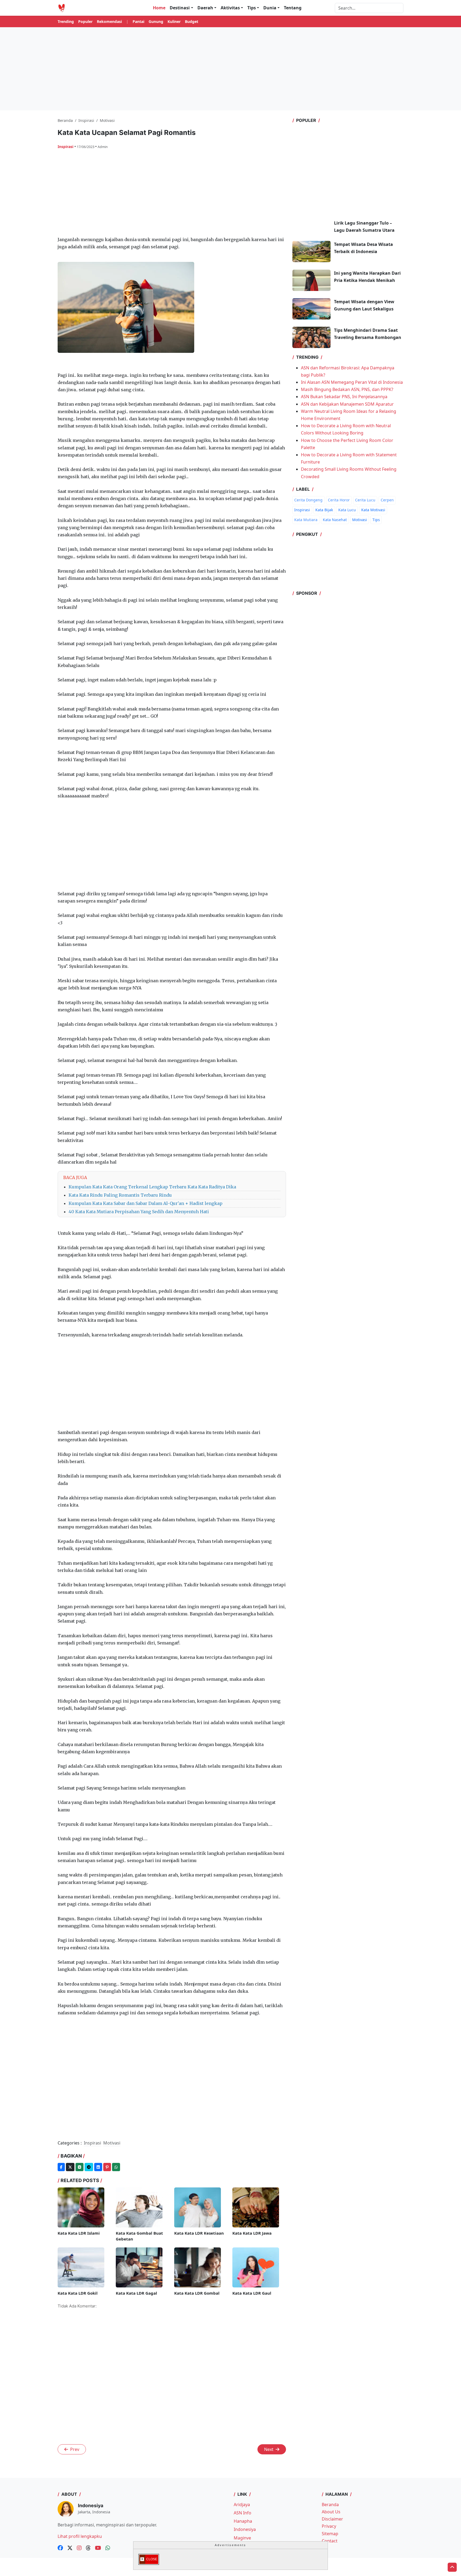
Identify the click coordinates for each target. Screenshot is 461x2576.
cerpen (387, 500)
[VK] (80, 2167)
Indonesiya (245, 2529)
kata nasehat (335, 520)
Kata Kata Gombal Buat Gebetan (139, 2236)
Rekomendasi (109, 21)
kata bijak (324, 510)
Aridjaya (242, 2505)
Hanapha (243, 2521)
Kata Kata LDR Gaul (252, 2293)
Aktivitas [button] (230, 8)
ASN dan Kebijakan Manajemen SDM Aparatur (347, 404)
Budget (192, 21)
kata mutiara (306, 520)
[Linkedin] (98, 2167)
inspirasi (66, 147)
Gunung (156, 21)
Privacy (329, 2526)
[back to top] (452, 2567)
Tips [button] (252, 8)
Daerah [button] (205, 8)
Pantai (138, 21)
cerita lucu (365, 500)
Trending (66, 21)
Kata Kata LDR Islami (79, 2233)
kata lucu (347, 510)
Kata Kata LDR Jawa (252, 2233)
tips (376, 520)
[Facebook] (61, 2167)
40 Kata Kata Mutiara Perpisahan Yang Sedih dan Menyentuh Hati (139, 1212)
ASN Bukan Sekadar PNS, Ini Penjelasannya (344, 397)
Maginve (242, 2538)
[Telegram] (89, 2167)
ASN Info (243, 2513)
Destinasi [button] (180, 8)
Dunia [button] (270, 8)
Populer (85, 21)
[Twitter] (70, 2167)
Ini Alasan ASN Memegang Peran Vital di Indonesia (352, 382)
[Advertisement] (230, 69)
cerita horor (339, 500)
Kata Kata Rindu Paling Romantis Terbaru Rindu (120, 1195)
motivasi (360, 520)
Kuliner (174, 21)
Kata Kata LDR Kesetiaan (199, 2233)
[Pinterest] (107, 2167)
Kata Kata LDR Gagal (136, 2293)
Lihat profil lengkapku (80, 2536)
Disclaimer (332, 2519)
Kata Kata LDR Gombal (197, 2293)
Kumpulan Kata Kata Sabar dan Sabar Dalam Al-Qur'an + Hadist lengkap (146, 1203)
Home (159, 8)
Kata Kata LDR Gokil (78, 2293)
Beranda (330, 2505)
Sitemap (330, 2534)
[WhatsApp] (116, 2167)
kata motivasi (373, 510)
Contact (330, 2541)
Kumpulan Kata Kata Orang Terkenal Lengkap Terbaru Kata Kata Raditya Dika (152, 1187)
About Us (331, 2512)
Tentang (293, 8)
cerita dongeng (308, 500)
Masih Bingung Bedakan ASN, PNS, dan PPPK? (347, 389)
